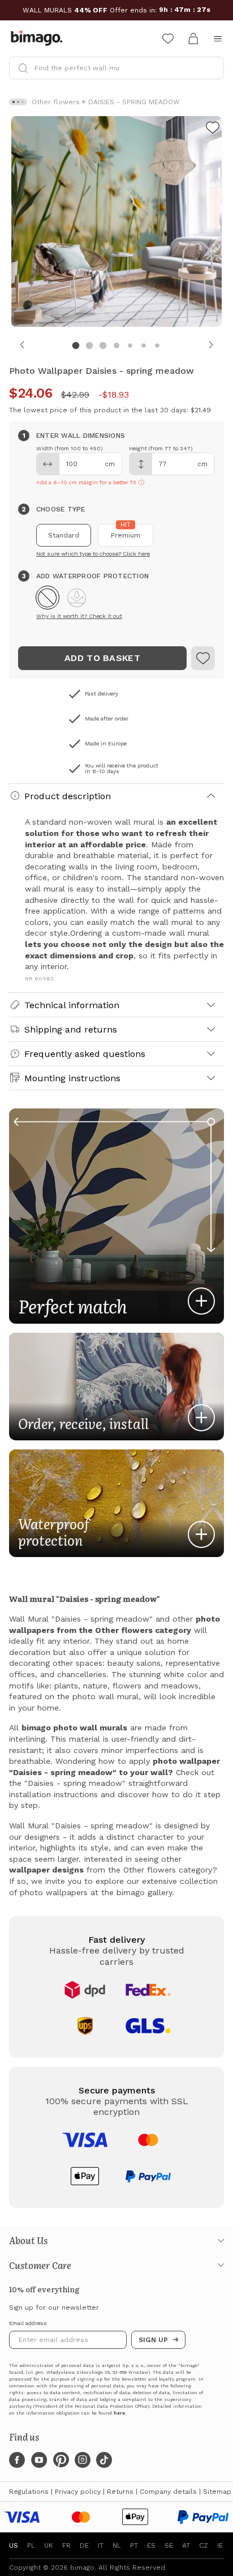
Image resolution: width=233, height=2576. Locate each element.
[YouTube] (39, 2460)
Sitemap (217, 2492)
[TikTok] (104, 2460)
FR (66, 2545)
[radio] (64, 535)
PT (134, 2545)
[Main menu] (218, 39)
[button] (48, 598)
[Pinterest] (61, 2460)
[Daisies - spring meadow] (203, 658)
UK (49, 2545)
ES (151, 2545)
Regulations (29, 2492)
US (14, 2545)
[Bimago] (39, 39)
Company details (168, 2492)
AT (186, 2545)
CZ (204, 2545)
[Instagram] (83, 2460)
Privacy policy (78, 2492)
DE (84, 2545)
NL (117, 2545)
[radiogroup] (116, 535)
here (119, 2413)
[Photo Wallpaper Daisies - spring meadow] (213, 129)
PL (31, 2545)
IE (220, 2545)
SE (169, 2545)
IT (101, 2545)
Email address (28, 2323)
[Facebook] (17, 2460)
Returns (120, 2492)
